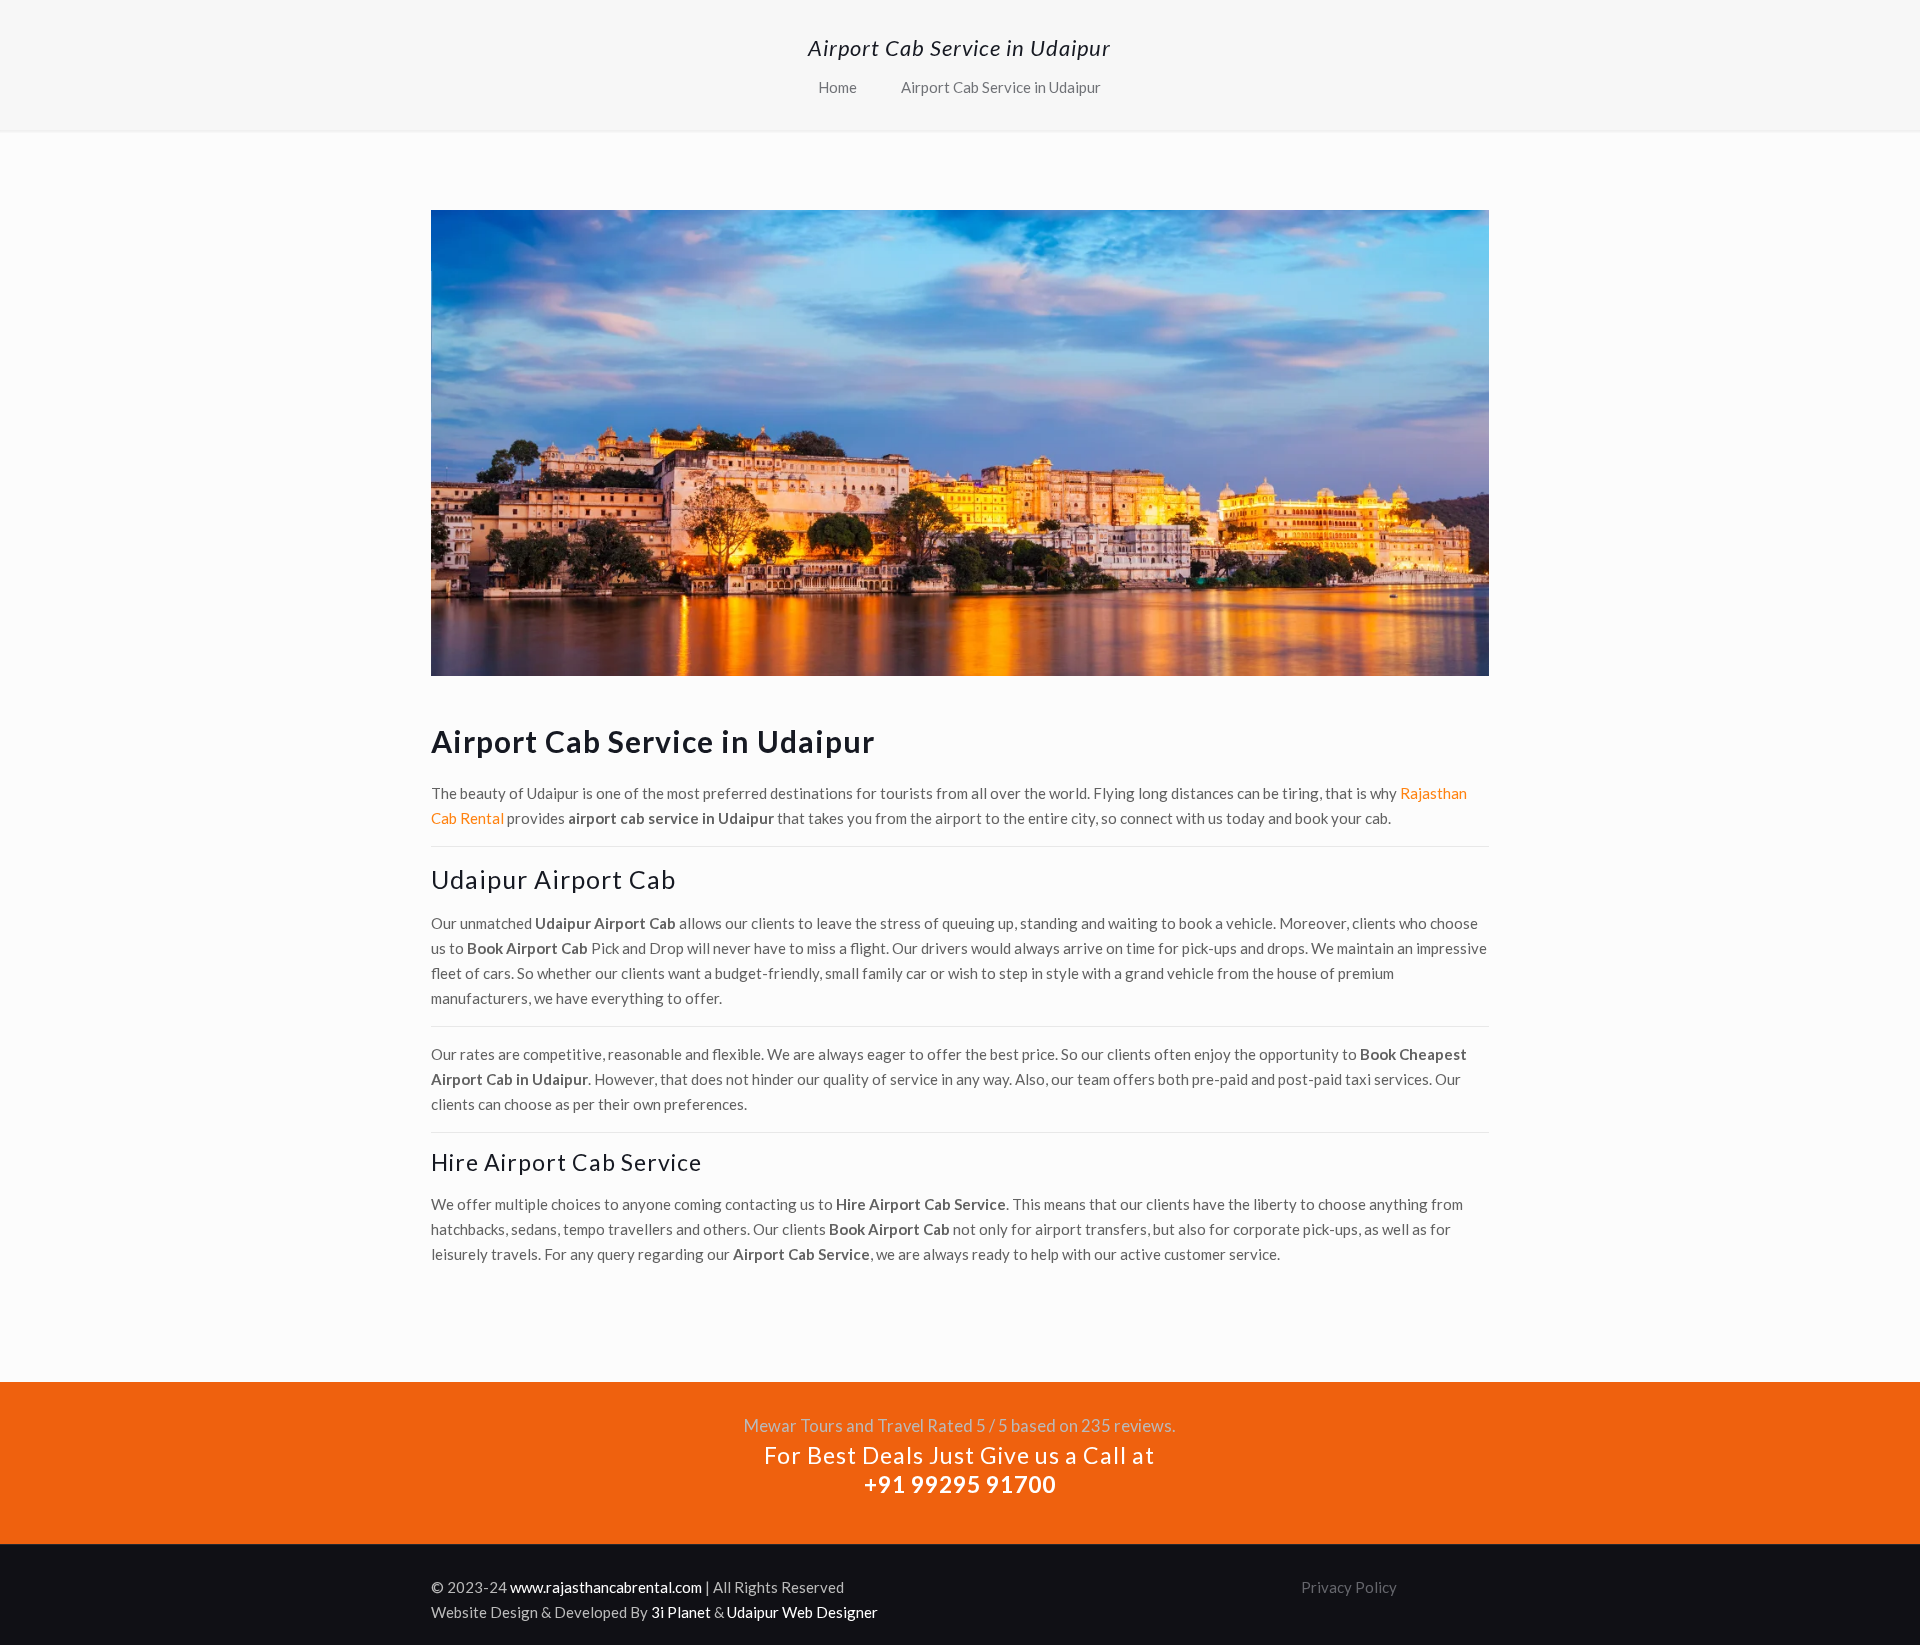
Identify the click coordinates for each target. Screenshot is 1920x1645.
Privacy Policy (1349, 1587)
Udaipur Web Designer (802, 1612)
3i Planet (681, 1612)
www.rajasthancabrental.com (606, 1587)
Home (837, 87)
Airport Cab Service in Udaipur (1001, 87)
